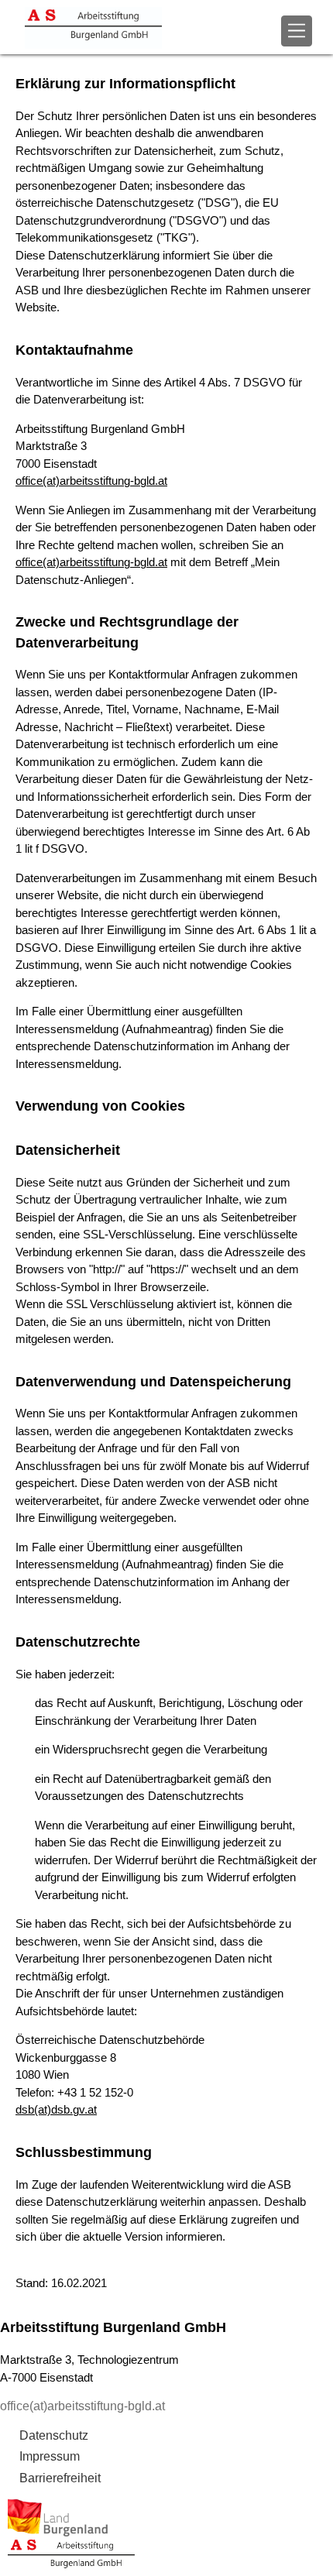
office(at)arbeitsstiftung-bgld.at (91, 481)
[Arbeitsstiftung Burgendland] (128, 27)
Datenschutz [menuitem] (54, 2435)
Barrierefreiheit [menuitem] (60, 2478)
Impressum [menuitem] (50, 2456)
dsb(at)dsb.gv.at (56, 2109)
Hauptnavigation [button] (297, 31)
